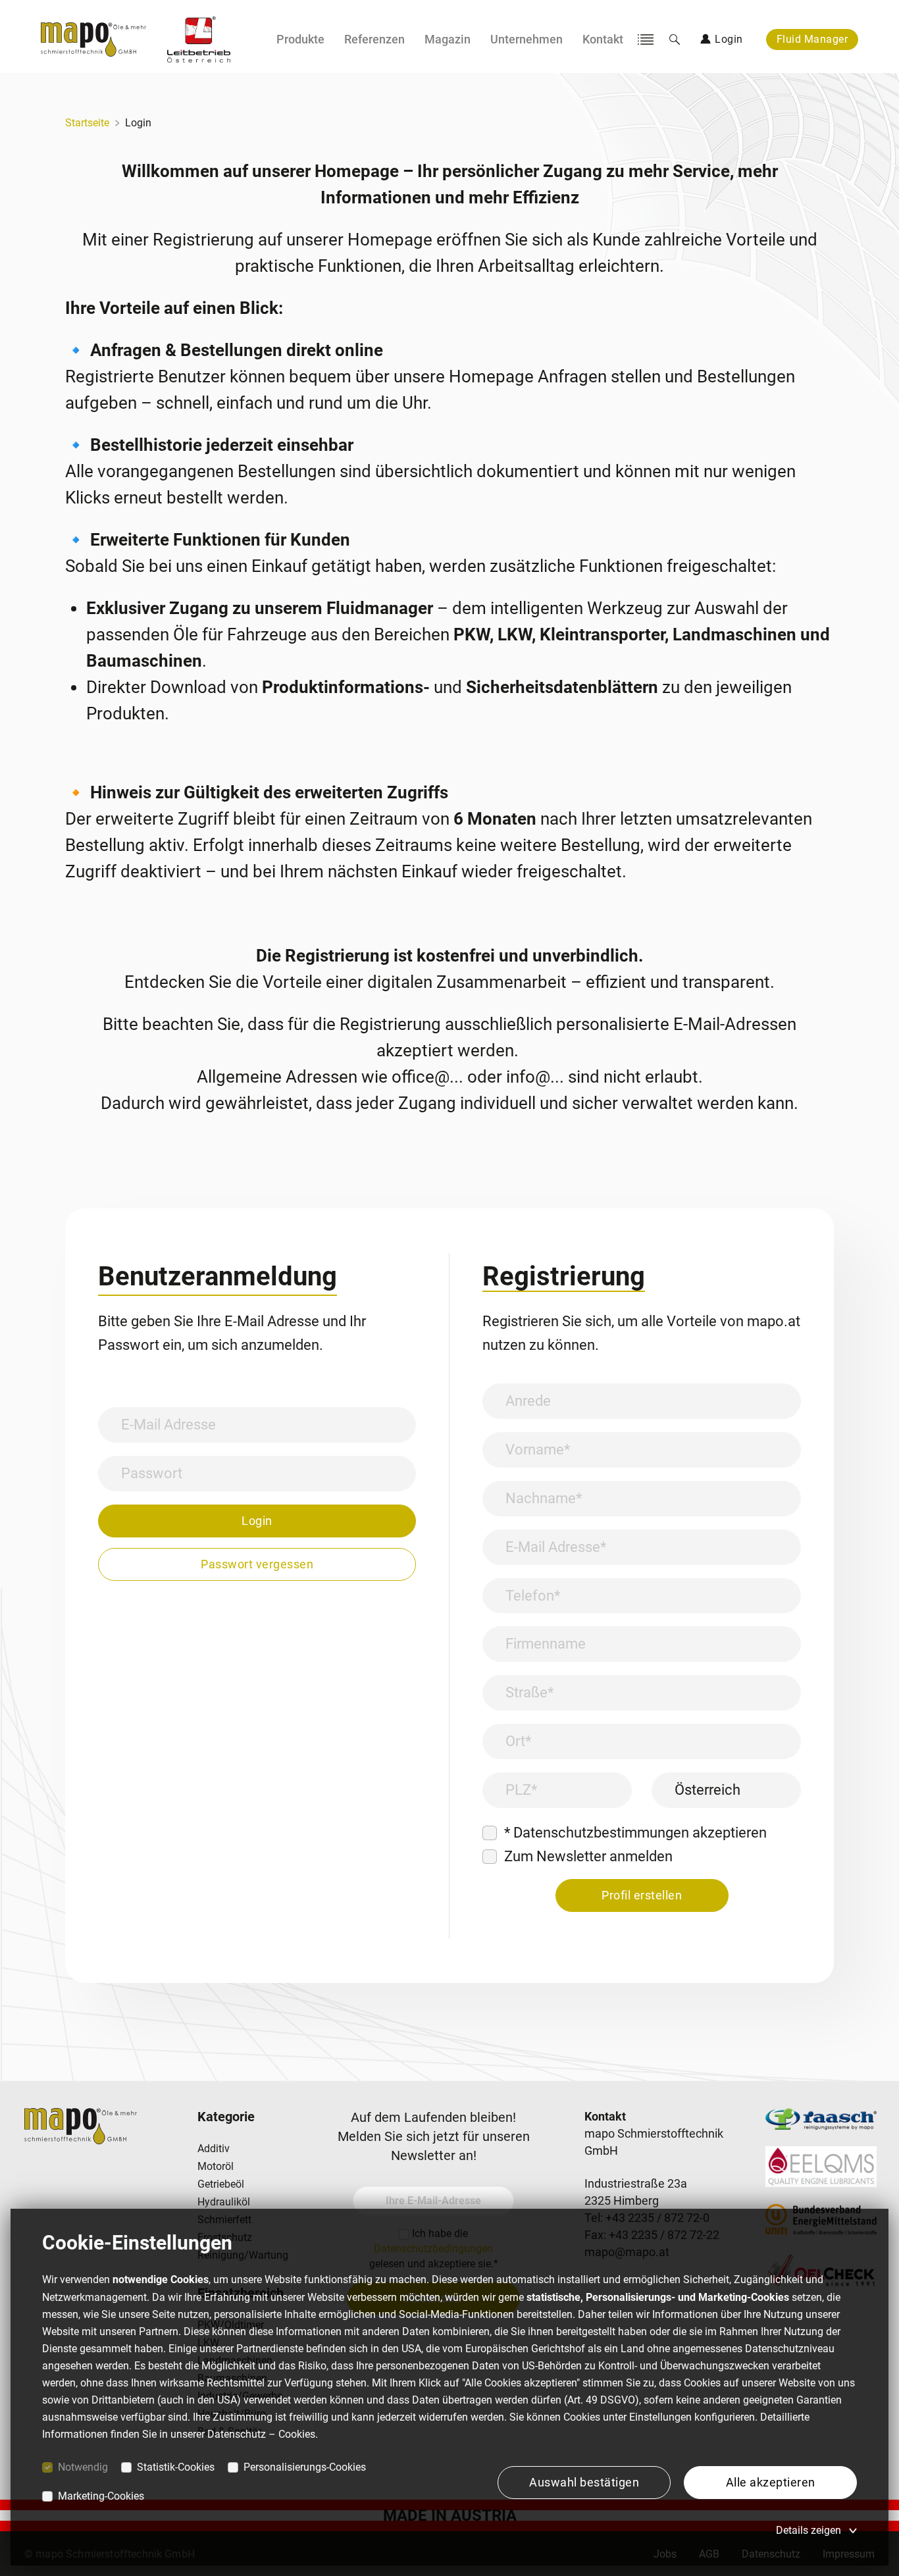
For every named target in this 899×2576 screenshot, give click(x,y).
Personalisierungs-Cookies (305, 2467)
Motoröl (216, 2166)
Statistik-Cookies (176, 2467)
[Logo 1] (199, 39)
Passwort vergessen (257, 1564)
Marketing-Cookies (101, 2496)
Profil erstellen (642, 1895)
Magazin (448, 39)
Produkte (300, 39)
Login (138, 123)
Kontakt (603, 39)
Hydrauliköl (224, 2202)
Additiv (214, 2149)
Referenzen (374, 39)
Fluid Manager (812, 39)
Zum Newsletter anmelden (588, 1856)
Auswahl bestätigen (584, 2482)
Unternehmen (527, 39)
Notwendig (83, 2467)
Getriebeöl (221, 2184)
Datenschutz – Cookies (261, 2434)
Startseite (87, 123)
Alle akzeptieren (771, 2482)
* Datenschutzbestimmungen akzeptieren (635, 1833)
